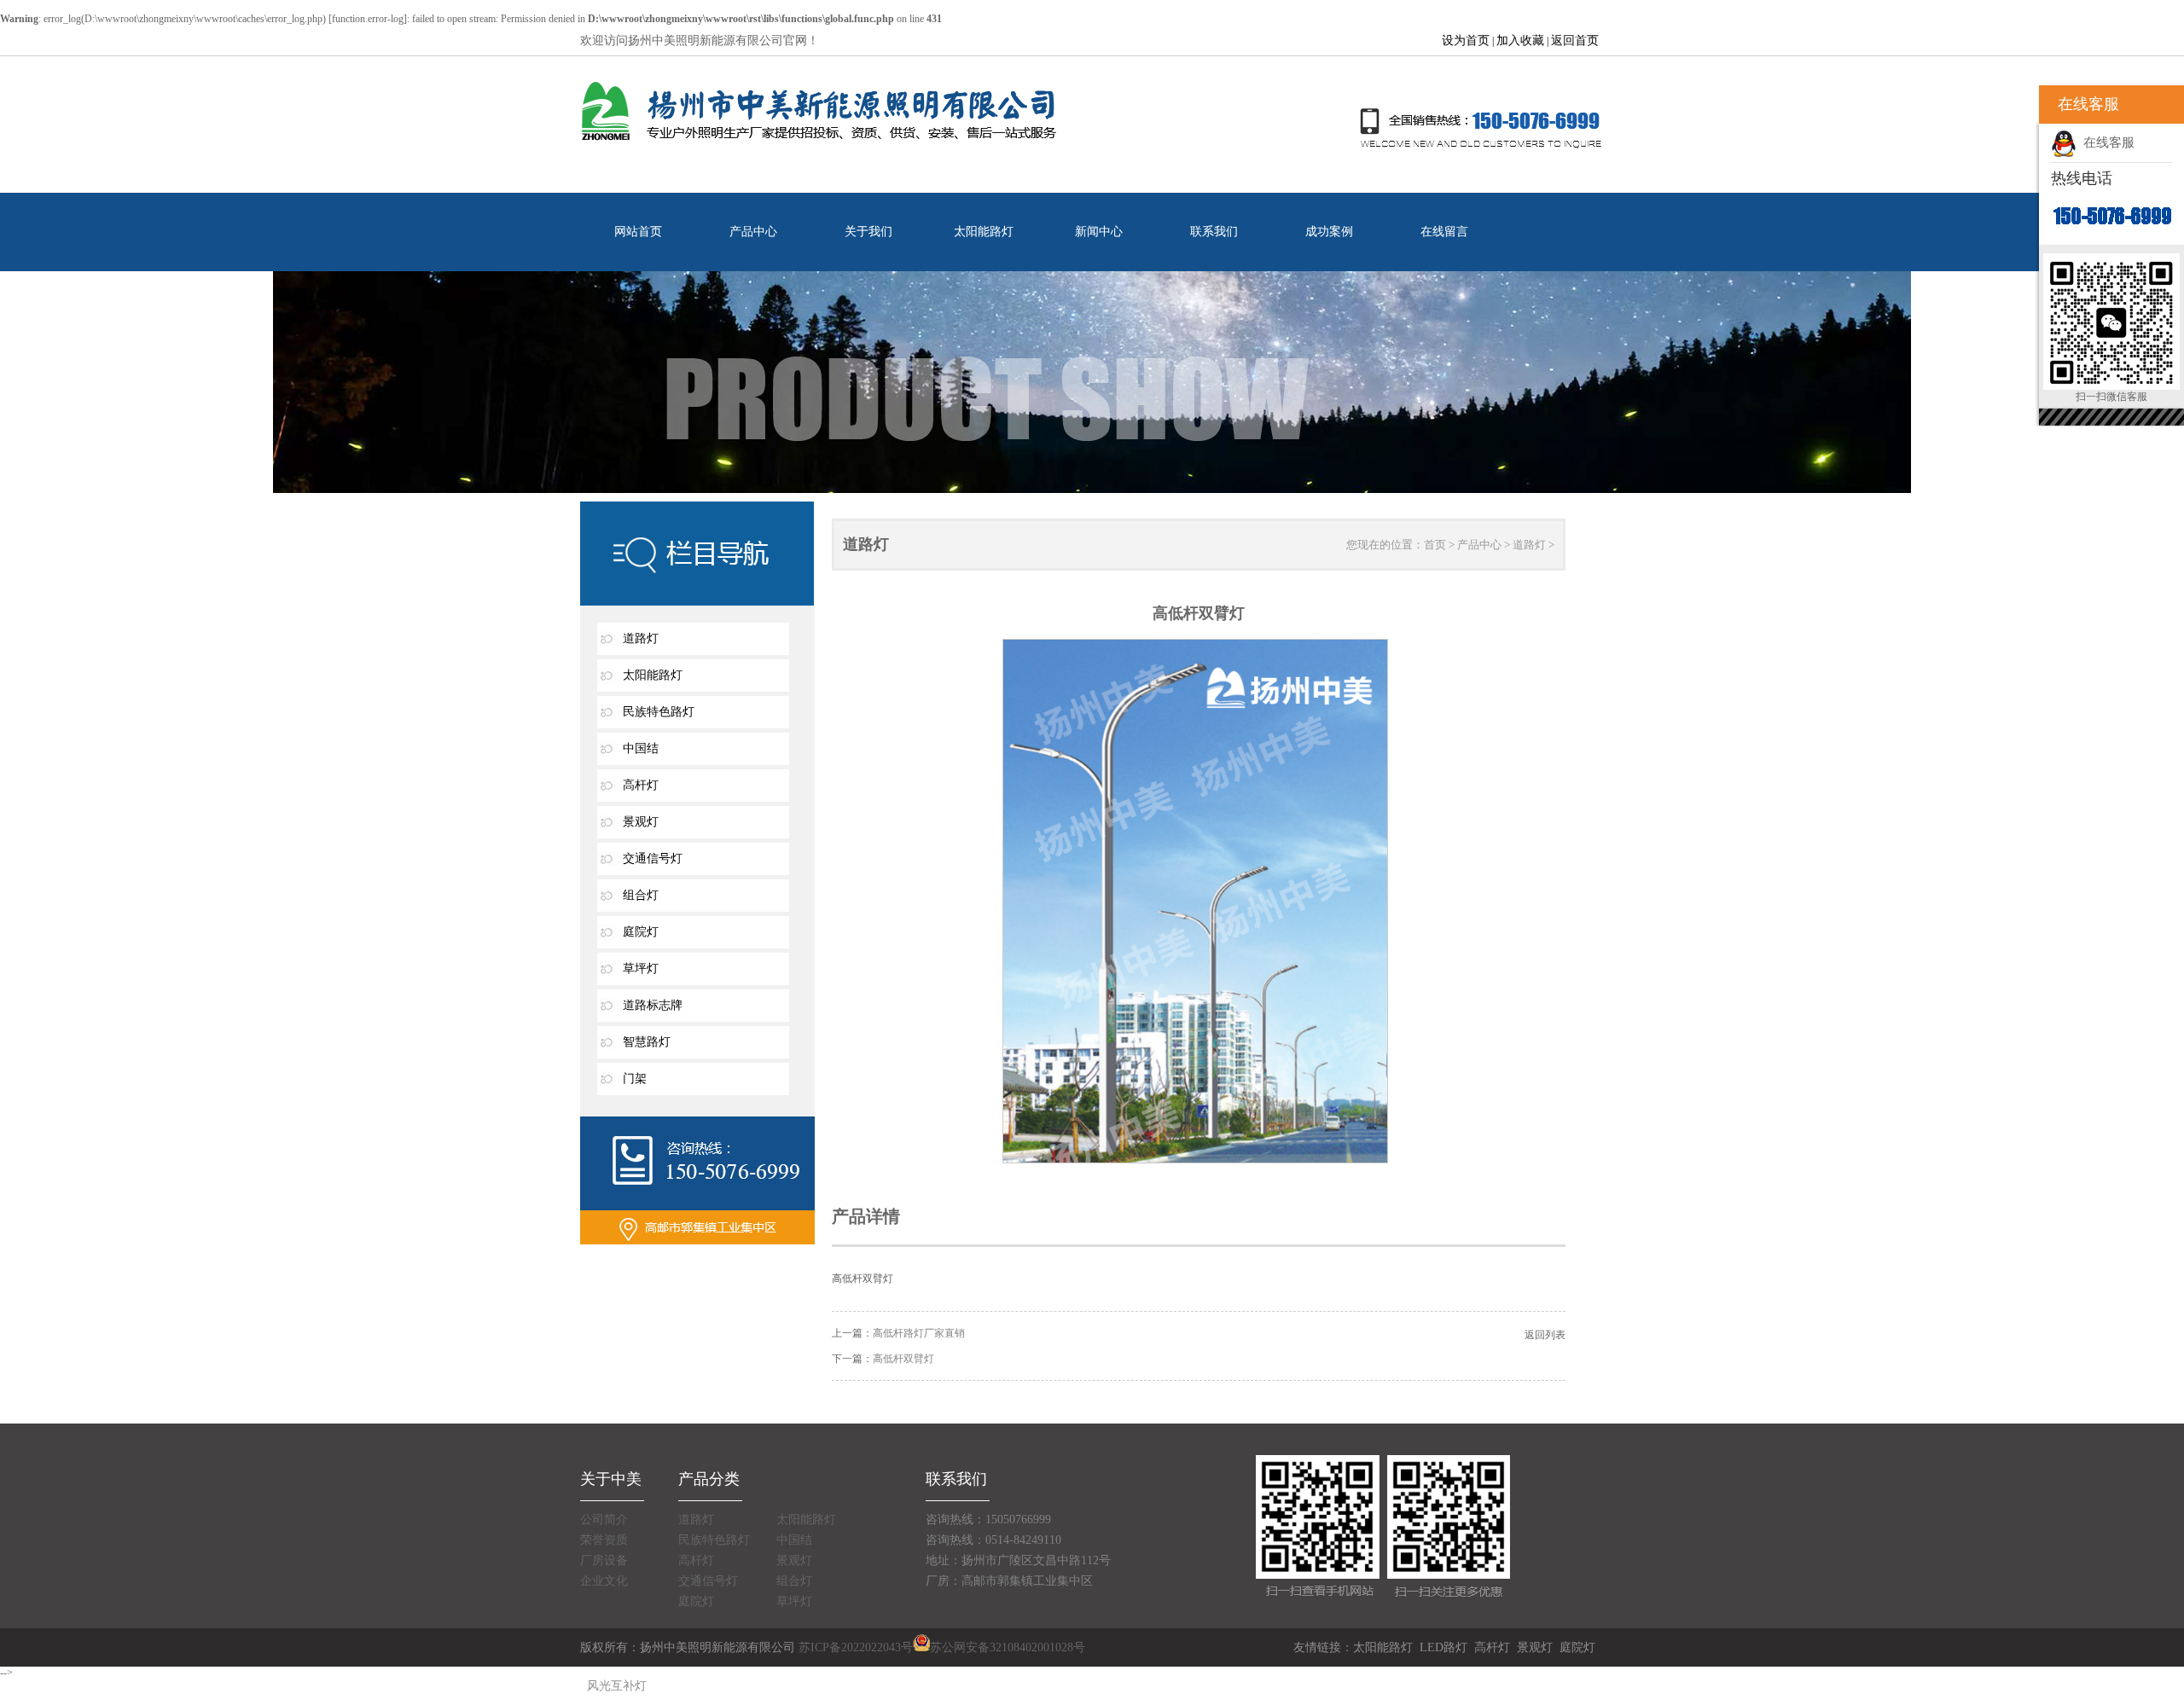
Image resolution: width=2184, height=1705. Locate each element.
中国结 (641, 748)
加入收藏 (1520, 41)
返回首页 (1575, 41)
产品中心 (753, 232)
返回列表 (1545, 1335)
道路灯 (641, 638)
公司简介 (604, 1519)
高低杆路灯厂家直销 (919, 1333)
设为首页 (1466, 41)
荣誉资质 (604, 1540)
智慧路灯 (647, 1042)
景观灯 (641, 822)
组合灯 (641, 895)
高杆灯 (641, 785)
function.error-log (368, 19)
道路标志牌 (653, 1005)
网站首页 (638, 232)
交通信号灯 (653, 858)
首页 (1435, 545)
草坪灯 (641, 968)
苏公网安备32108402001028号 (1008, 1647)
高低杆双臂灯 (903, 1359)
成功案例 (1329, 232)
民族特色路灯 (659, 712)
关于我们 (868, 232)
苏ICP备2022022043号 (856, 1647)
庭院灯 (641, 932)
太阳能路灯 (984, 232)
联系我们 (1214, 232)
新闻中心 (1099, 232)
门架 (635, 1079)
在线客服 (2106, 142)
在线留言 (1444, 232)
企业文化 (604, 1581)
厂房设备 (604, 1560)
